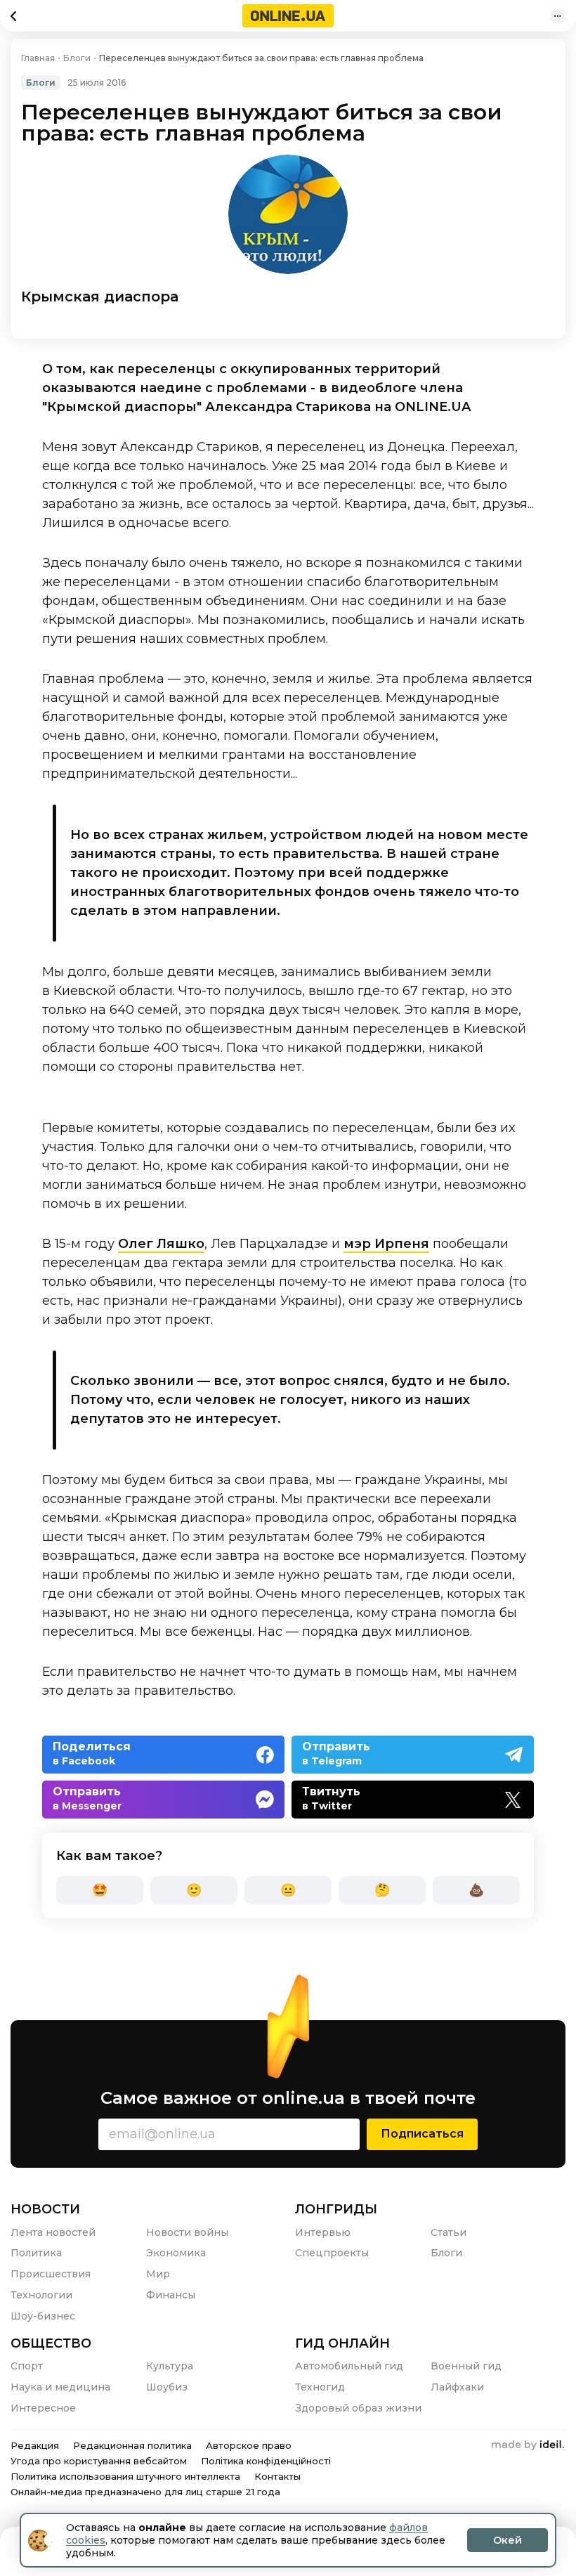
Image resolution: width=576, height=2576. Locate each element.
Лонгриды (336, 2209)
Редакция (35, 2445)
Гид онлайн (342, 2343)
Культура (170, 2366)
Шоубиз (167, 2387)
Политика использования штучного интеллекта (125, 2476)
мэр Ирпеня (386, 1244)
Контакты (277, 2476)
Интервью (323, 2232)
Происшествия (51, 2274)
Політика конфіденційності (266, 2461)
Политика (36, 2253)
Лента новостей (53, 2232)
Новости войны (187, 2232)
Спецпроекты (332, 2253)
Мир (158, 2274)
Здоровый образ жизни (358, 2408)
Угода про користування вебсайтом (99, 2461)
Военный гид (466, 2366)
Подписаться (422, 2134)
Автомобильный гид (349, 2366)
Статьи (449, 2232)
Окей (508, 2540)
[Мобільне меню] (558, 16)
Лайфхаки (457, 2387)
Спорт (27, 2366)
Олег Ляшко (161, 1244)
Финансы (171, 2295)
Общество (51, 2343)
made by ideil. (528, 2445)
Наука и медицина (60, 2387)
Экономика (176, 2253)
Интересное (43, 2408)
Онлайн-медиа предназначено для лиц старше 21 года (145, 2492)
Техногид (320, 2387)
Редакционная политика (132, 2445)
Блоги (41, 83)
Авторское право (249, 2445)
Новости (45, 2209)
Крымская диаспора (100, 297)
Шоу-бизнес (43, 2316)
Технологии (41, 2295)
